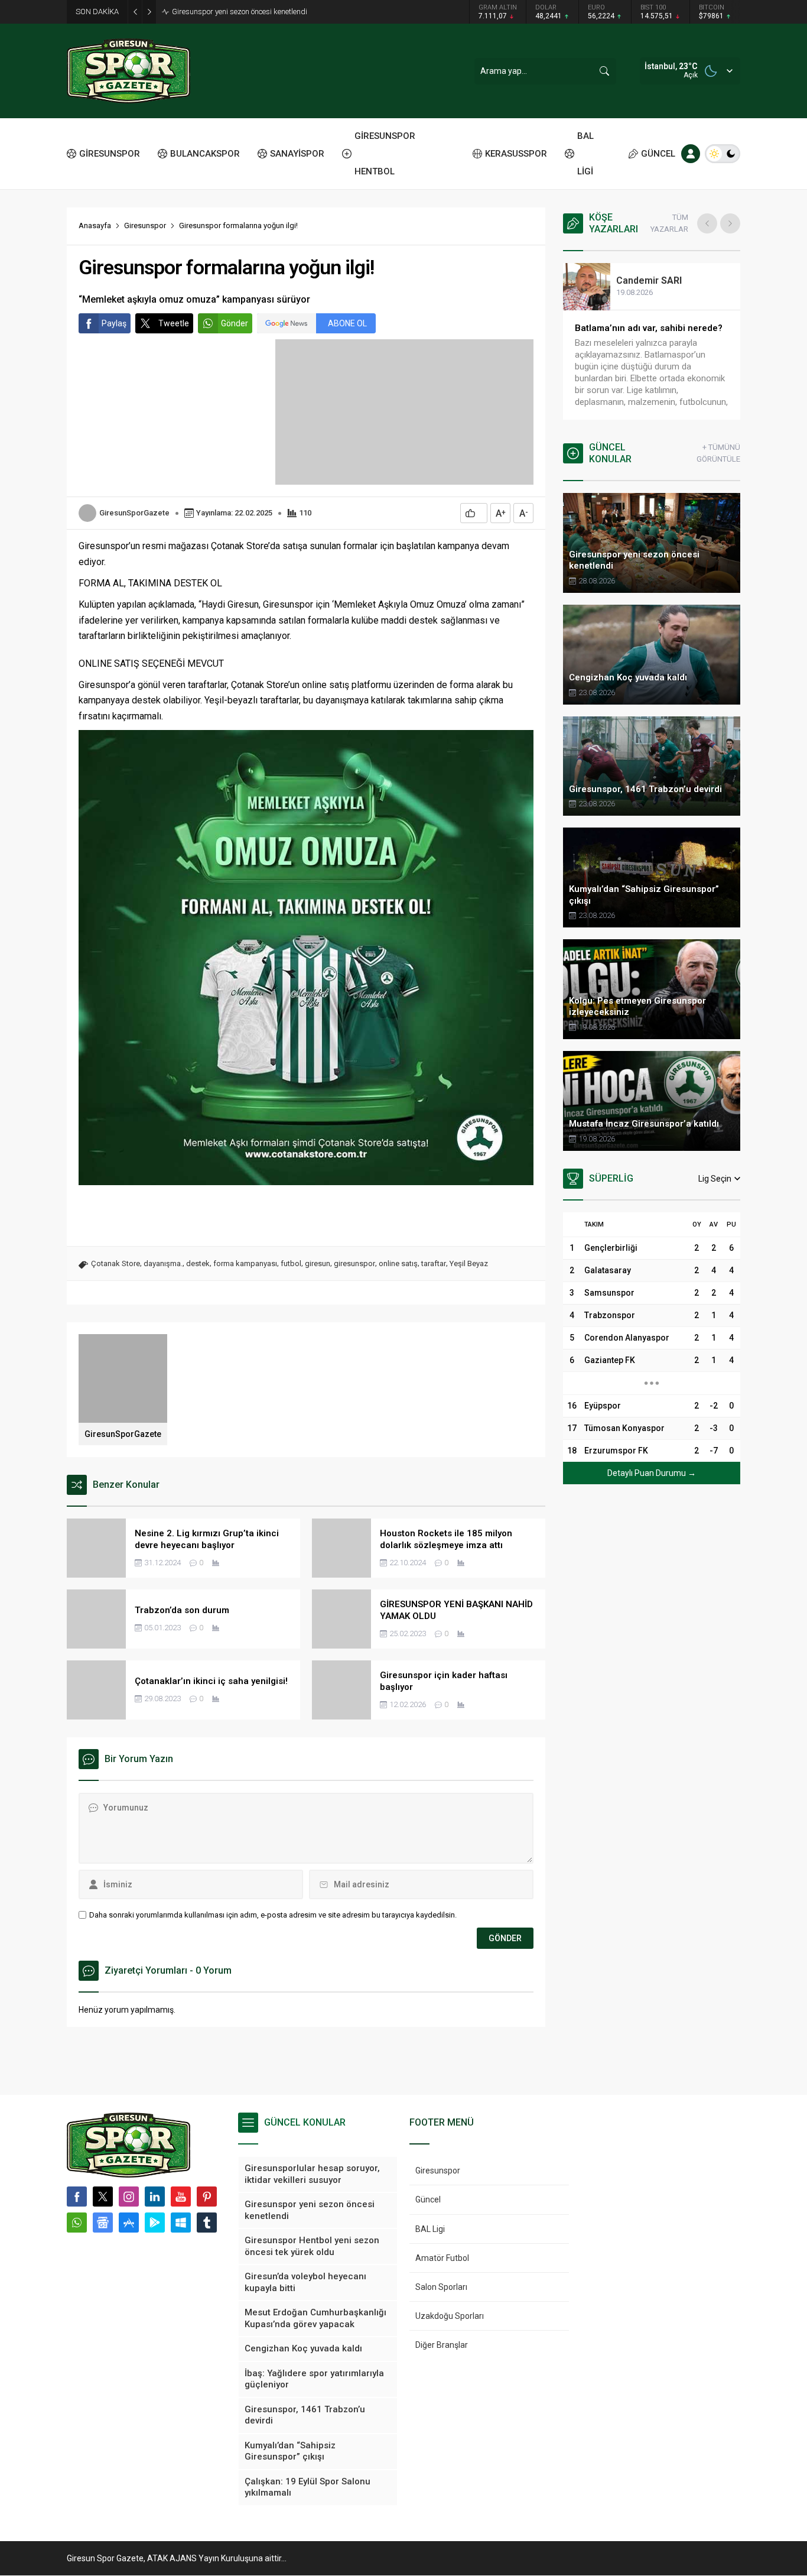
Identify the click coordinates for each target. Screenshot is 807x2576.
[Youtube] (181, 2197)
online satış (398, 1263)
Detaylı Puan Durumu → (652, 1473)
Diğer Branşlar (442, 2345)
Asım (640, 280)
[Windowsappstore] (181, 2223)
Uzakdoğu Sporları (450, 2316)
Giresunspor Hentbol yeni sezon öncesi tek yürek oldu (259, 12)
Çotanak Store (115, 1263)
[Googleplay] (155, 2223)
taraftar (434, 1263)
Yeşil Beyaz (469, 1263)
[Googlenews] (103, 2223)
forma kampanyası (245, 1263)
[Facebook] (77, 2197)
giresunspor (354, 1263)
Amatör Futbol (442, 2258)
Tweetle (174, 323)
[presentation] (707, 223)
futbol (291, 1263)
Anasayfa (95, 226)
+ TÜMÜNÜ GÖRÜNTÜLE (718, 453)
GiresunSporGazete (134, 513)
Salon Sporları (441, 2287)
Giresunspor (145, 226)
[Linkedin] (155, 2197)
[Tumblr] (207, 2223)
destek (198, 1263)
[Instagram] (129, 2197)
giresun (318, 1263)
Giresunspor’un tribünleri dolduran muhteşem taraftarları (648, 334)
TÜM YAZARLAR (669, 223)
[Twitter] (103, 2197)
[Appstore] (129, 2223)
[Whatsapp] (77, 2223)
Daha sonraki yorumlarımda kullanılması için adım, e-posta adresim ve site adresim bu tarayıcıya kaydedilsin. (273, 1915)
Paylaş (114, 323)
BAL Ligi (430, 2229)
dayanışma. (163, 1263)
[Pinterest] (207, 2197)
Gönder (235, 323)
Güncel (428, 2199)
